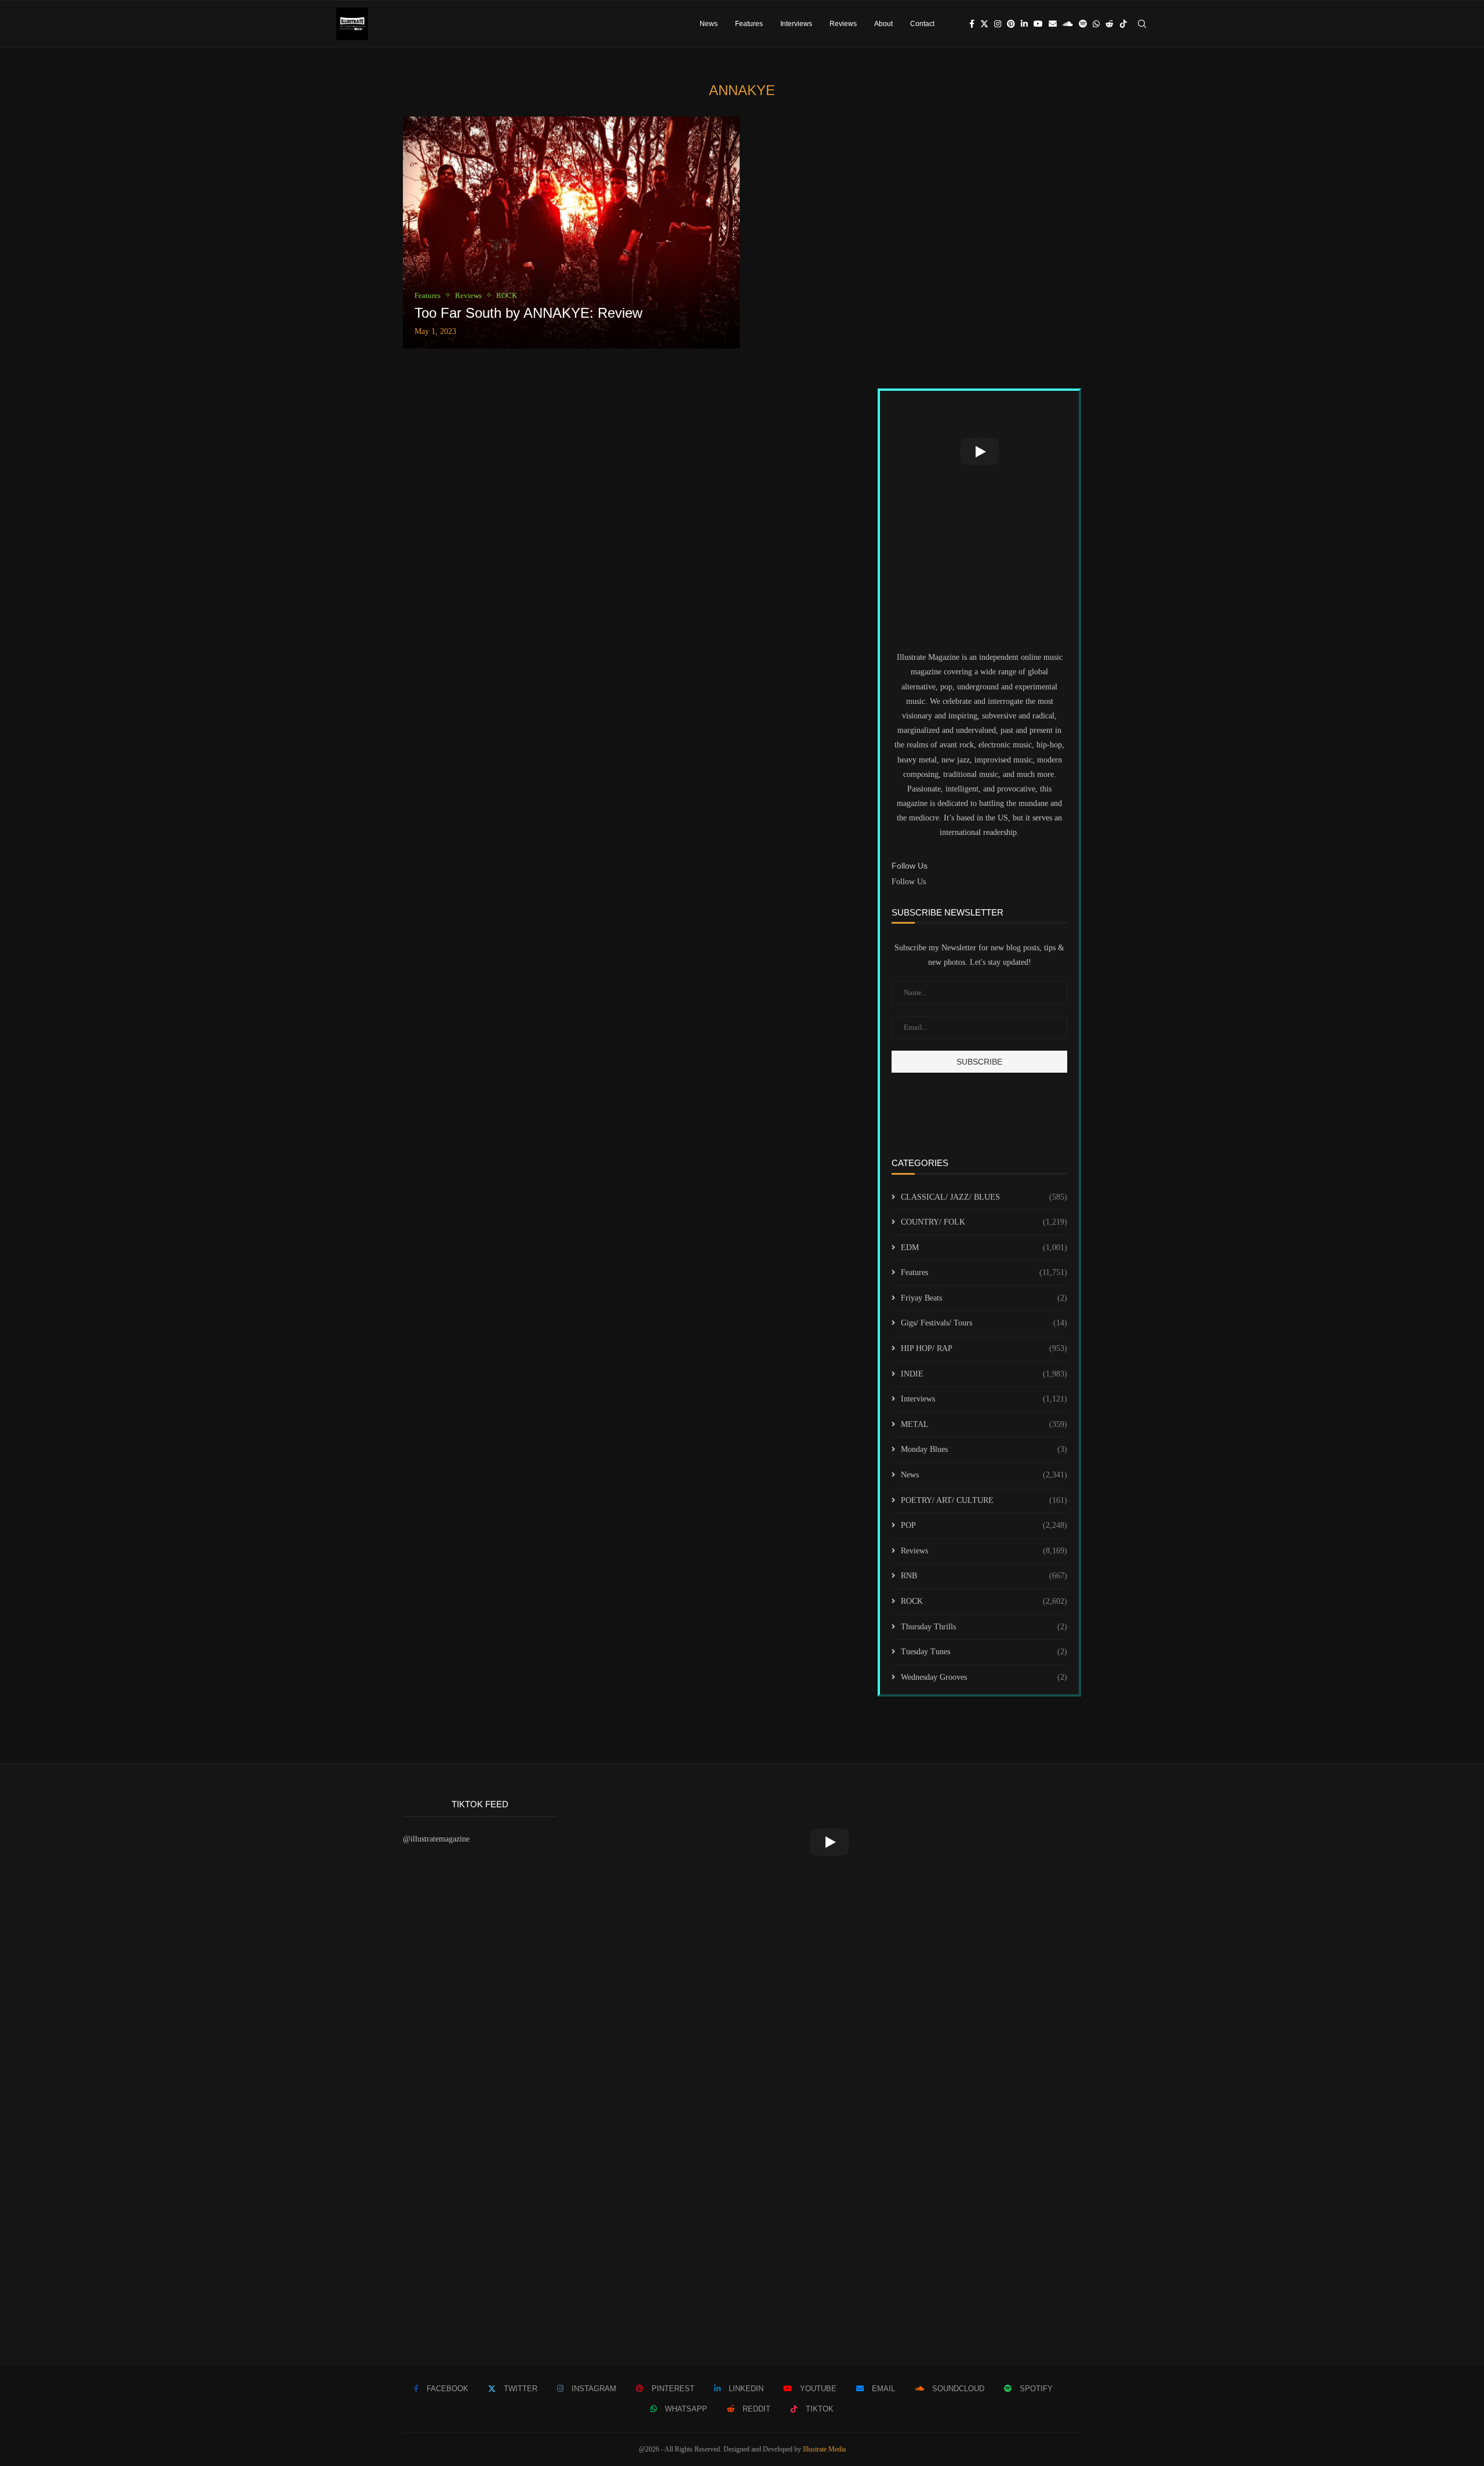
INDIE (984, 1374)
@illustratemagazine (436, 1839)
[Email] (1053, 24)
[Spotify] (1083, 24)
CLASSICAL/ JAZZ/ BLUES (984, 1197)
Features (749, 24)
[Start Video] (979, 452)
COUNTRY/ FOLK (984, 1222)
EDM (984, 1247)
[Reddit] (1110, 24)
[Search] (1142, 24)
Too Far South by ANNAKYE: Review (528, 313)
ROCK (984, 1601)
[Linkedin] (1024, 24)
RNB (984, 1576)
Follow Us (909, 882)
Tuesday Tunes (984, 1652)
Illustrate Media (824, 2449)
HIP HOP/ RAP (984, 1348)
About (883, 24)
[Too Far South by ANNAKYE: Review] (571, 233)
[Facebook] (972, 24)
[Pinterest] (1011, 24)
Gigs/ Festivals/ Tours (984, 1323)
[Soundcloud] (1068, 24)
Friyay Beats (984, 1298)
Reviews (843, 24)
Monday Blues (984, 1449)
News (709, 24)
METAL (984, 1424)
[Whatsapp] (1096, 24)
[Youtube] (1038, 24)
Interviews (796, 24)
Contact (922, 24)
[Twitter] (984, 24)
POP (984, 1525)
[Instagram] (998, 24)
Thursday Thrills (984, 1627)
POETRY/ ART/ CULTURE (984, 1500)
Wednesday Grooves (984, 1677)
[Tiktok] (1123, 24)
